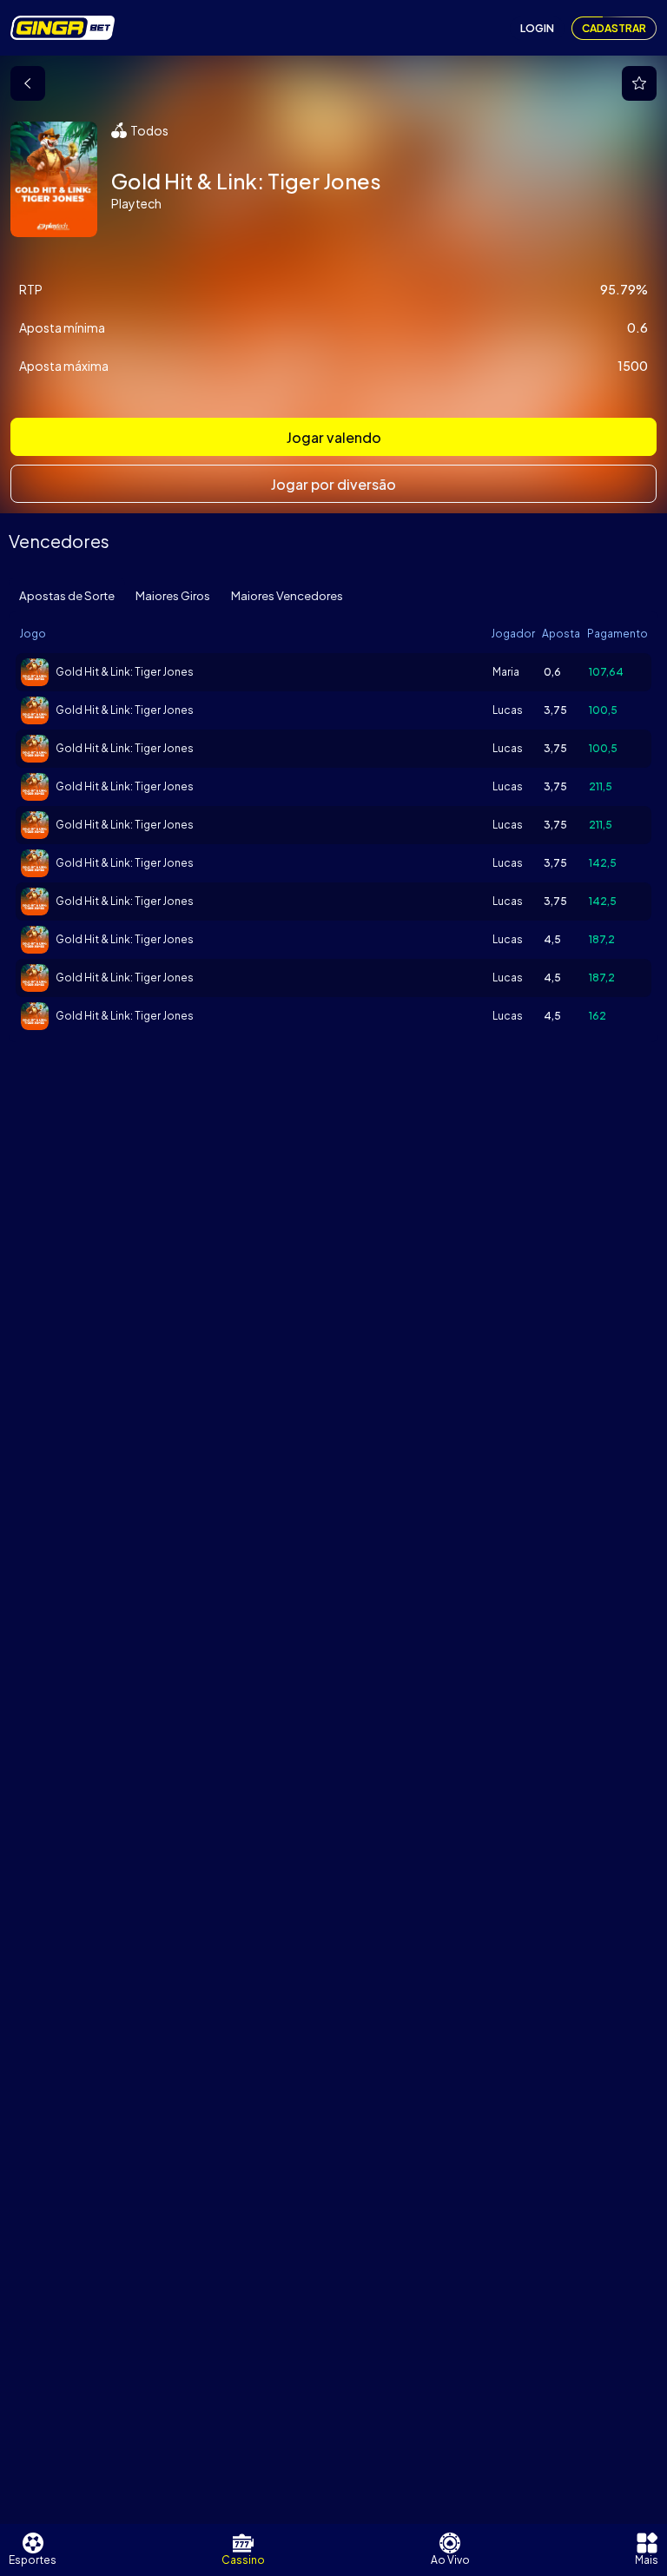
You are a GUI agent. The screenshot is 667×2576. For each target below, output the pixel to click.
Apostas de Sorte (67, 595)
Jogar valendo (334, 437)
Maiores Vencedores (287, 595)
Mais (647, 2560)
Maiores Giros (173, 595)
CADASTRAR (614, 28)
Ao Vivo (450, 2560)
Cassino (243, 2560)
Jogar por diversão (333, 484)
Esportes (33, 2560)
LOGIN (537, 28)
